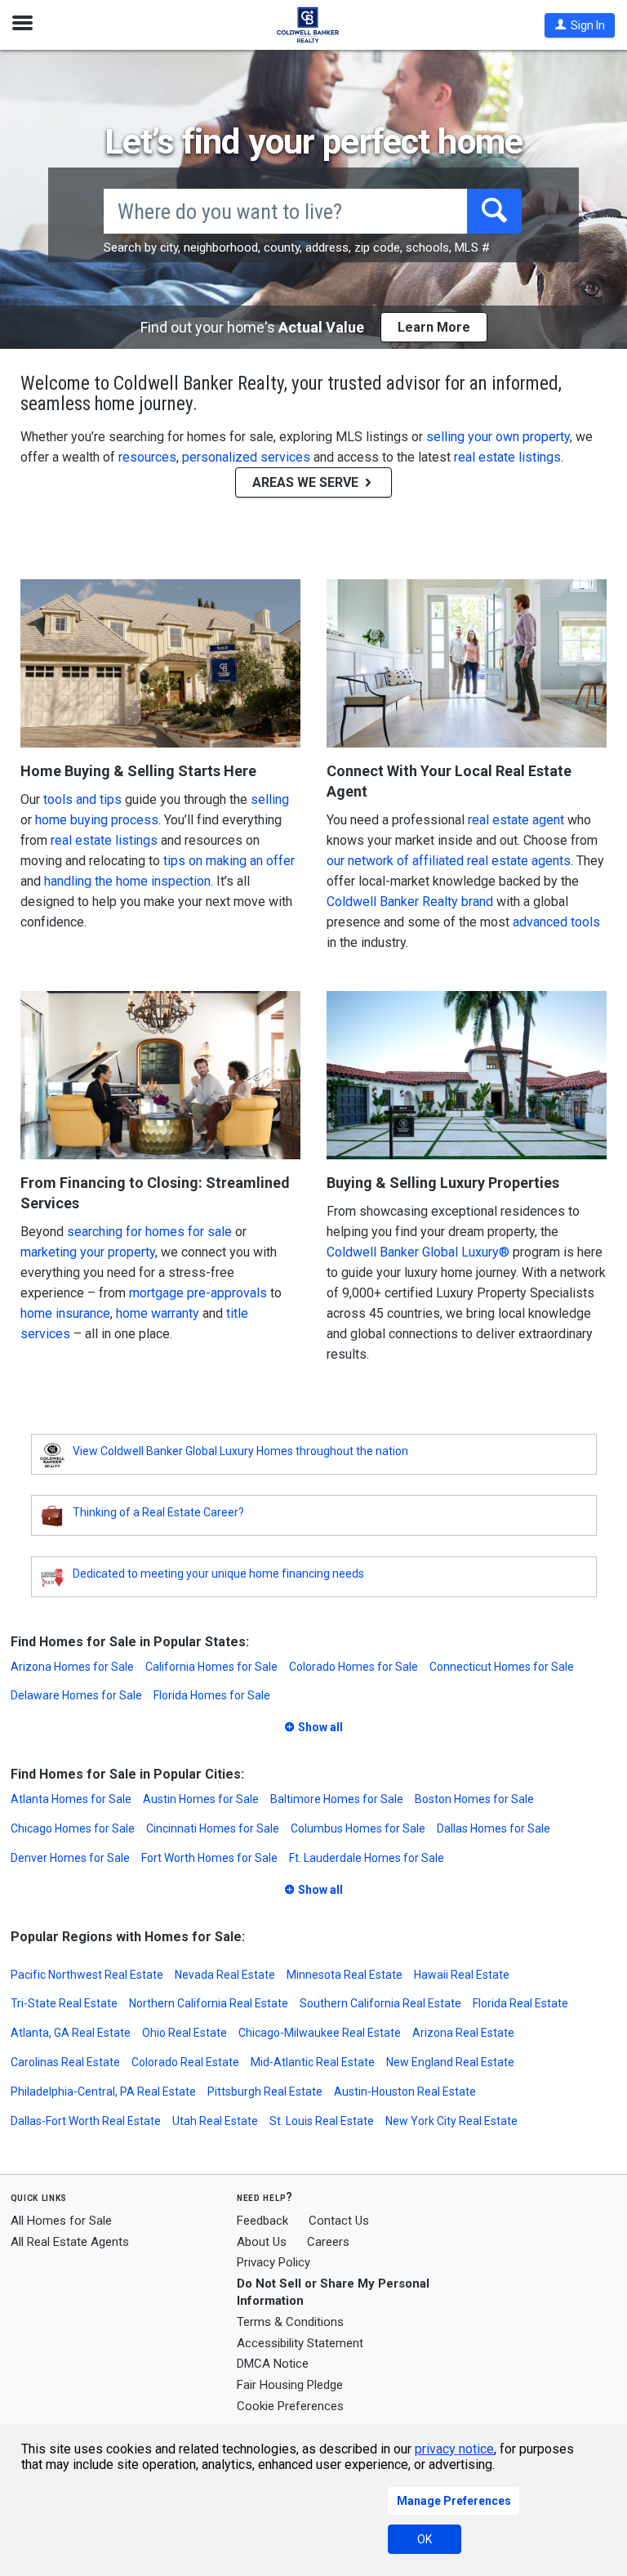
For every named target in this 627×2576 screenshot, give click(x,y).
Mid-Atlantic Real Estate (313, 2062)
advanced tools (556, 922)
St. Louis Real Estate (322, 2121)
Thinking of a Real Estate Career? (158, 1512)
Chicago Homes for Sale (73, 1828)
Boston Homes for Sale (474, 1799)
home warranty (158, 1313)
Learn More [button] (434, 327)
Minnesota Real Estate (345, 1975)
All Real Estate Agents (70, 2242)
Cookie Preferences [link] (290, 2406)
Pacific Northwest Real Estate (87, 1975)
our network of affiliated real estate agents (449, 861)
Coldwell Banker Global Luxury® (418, 1252)
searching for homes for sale (149, 1232)
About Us (262, 2242)
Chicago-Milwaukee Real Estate (320, 2033)
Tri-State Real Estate (64, 2003)
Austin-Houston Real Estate (405, 2092)
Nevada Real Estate (225, 1975)
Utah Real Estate (215, 2121)
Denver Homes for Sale (70, 1858)
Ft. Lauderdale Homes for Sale (367, 1858)
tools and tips (82, 799)
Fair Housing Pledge (290, 2385)
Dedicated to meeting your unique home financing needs (218, 1574)
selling (270, 799)
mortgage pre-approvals (198, 1293)
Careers (328, 2242)
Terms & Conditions (290, 2322)
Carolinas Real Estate (65, 2062)
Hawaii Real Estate (462, 1975)
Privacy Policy (273, 2262)
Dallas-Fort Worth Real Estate (86, 2121)
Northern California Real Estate (209, 2003)
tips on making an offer (229, 861)
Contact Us (339, 2221)
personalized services (246, 457)
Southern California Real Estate (380, 2003)
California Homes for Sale (211, 1667)
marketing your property (88, 1252)
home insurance (65, 1313)
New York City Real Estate (451, 2121)
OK (425, 2539)
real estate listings (507, 457)
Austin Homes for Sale (201, 1799)
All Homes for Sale (61, 2221)
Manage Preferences (454, 2501)
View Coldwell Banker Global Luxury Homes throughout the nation (240, 1451)
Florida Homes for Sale (212, 1695)
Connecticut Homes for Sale (502, 1667)
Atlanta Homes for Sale (71, 1799)
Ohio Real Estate (185, 2033)
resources (147, 457)
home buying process (97, 820)
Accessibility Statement (300, 2343)
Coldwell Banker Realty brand (410, 902)
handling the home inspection (127, 881)
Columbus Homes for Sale (358, 1828)
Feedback (262, 2221)
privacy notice (454, 2449)
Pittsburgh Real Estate (265, 2092)
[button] (580, 25)
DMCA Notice (273, 2364)
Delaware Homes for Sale (76, 1695)
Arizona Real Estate (463, 2033)
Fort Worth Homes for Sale (209, 1858)
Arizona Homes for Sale (72, 1667)
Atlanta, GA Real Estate (71, 2033)
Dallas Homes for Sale (494, 1828)
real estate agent (516, 820)
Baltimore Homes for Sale (337, 1799)
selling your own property (498, 437)
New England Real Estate (450, 2062)
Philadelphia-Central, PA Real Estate (103, 2092)
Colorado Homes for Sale (354, 1667)
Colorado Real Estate (185, 2062)
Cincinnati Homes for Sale (213, 1828)
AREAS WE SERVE (307, 482)
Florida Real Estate (520, 2003)
